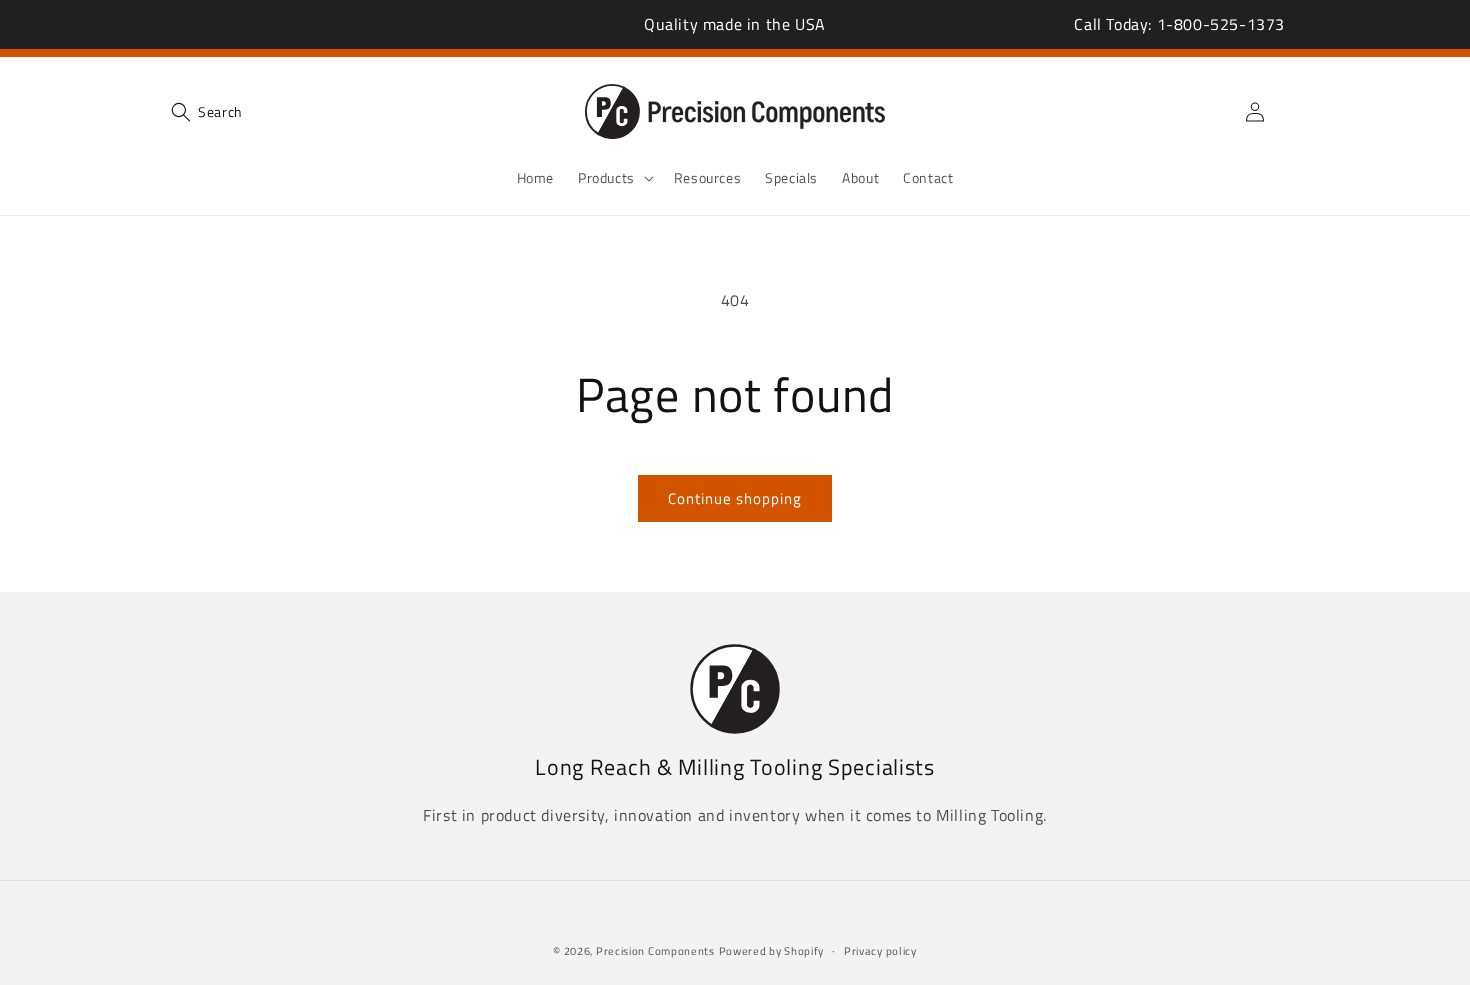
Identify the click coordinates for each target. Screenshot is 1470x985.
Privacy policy (880, 951)
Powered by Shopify (772, 951)
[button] (207, 112)
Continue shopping (735, 498)
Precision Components (655, 951)
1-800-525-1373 (1221, 24)
